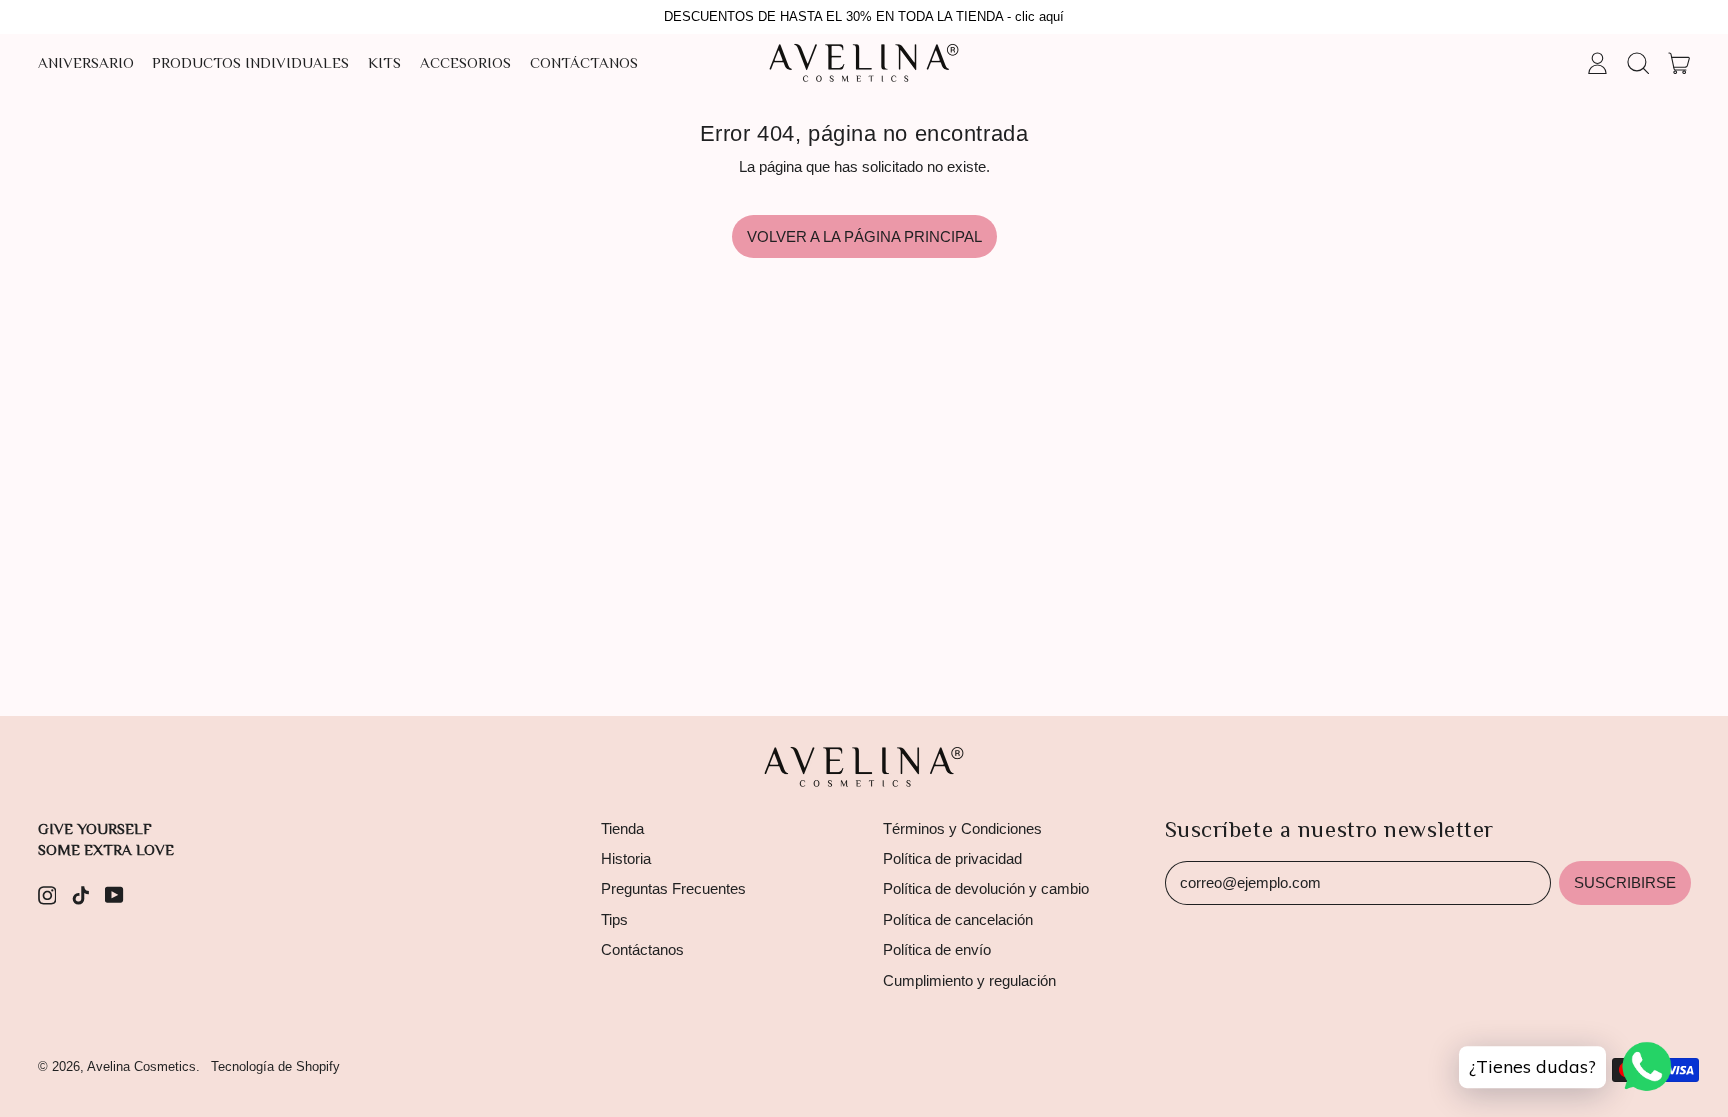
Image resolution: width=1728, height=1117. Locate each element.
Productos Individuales (250, 62)
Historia (626, 858)
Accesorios (465, 62)
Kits (384, 62)
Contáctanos (584, 62)
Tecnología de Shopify (275, 1066)
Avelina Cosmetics (141, 1066)
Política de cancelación (958, 919)
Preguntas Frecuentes (673, 888)
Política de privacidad (952, 858)
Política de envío (937, 949)
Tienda (622, 828)
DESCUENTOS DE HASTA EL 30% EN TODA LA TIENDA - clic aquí (864, 16)
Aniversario (86, 62)
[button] (1637, 63)
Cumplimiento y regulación (969, 980)
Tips (614, 919)
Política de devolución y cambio (986, 888)
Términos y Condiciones (962, 828)
